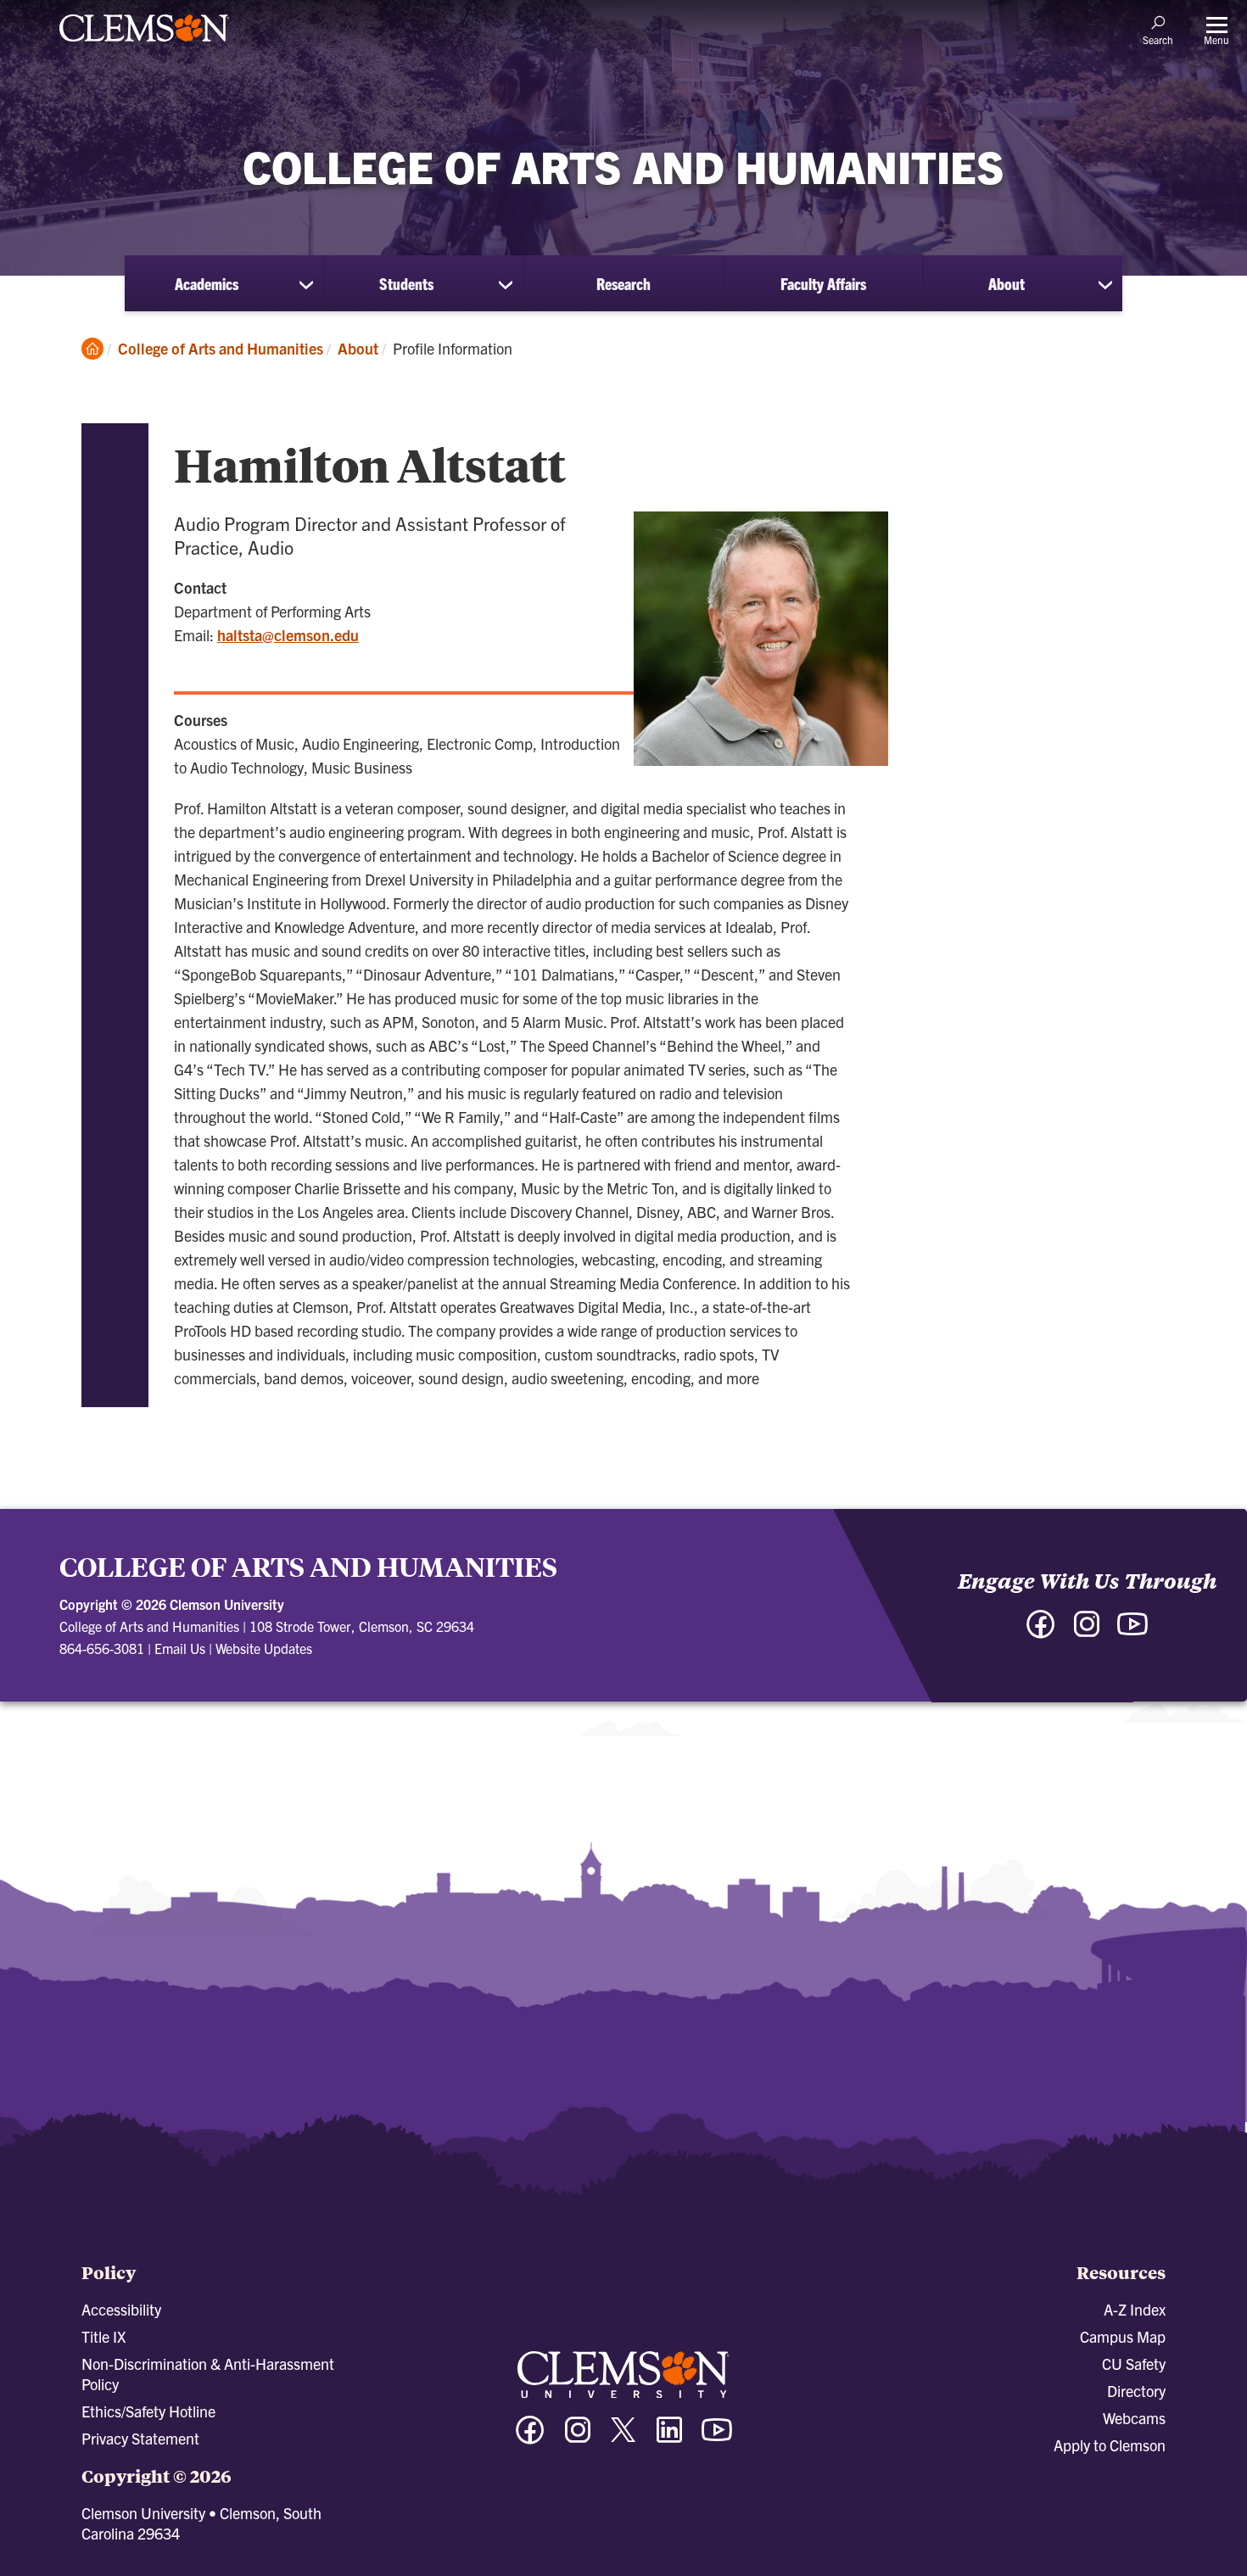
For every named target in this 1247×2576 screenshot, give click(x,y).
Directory (1136, 2391)
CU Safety (1134, 2364)
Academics (207, 283)
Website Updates (264, 1648)
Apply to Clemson (1110, 2445)
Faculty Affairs (823, 283)
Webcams (1134, 2418)
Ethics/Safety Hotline (148, 2411)
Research (623, 283)
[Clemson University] (144, 44)
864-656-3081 (102, 1648)
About (1007, 283)
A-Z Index (1135, 2309)
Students (406, 283)
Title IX (103, 2336)
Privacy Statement (140, 2438)
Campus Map (1123, 2336)
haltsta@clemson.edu (288, 635)
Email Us (180, 1648)
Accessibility (121, 2309)
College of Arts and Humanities (221, 348)
